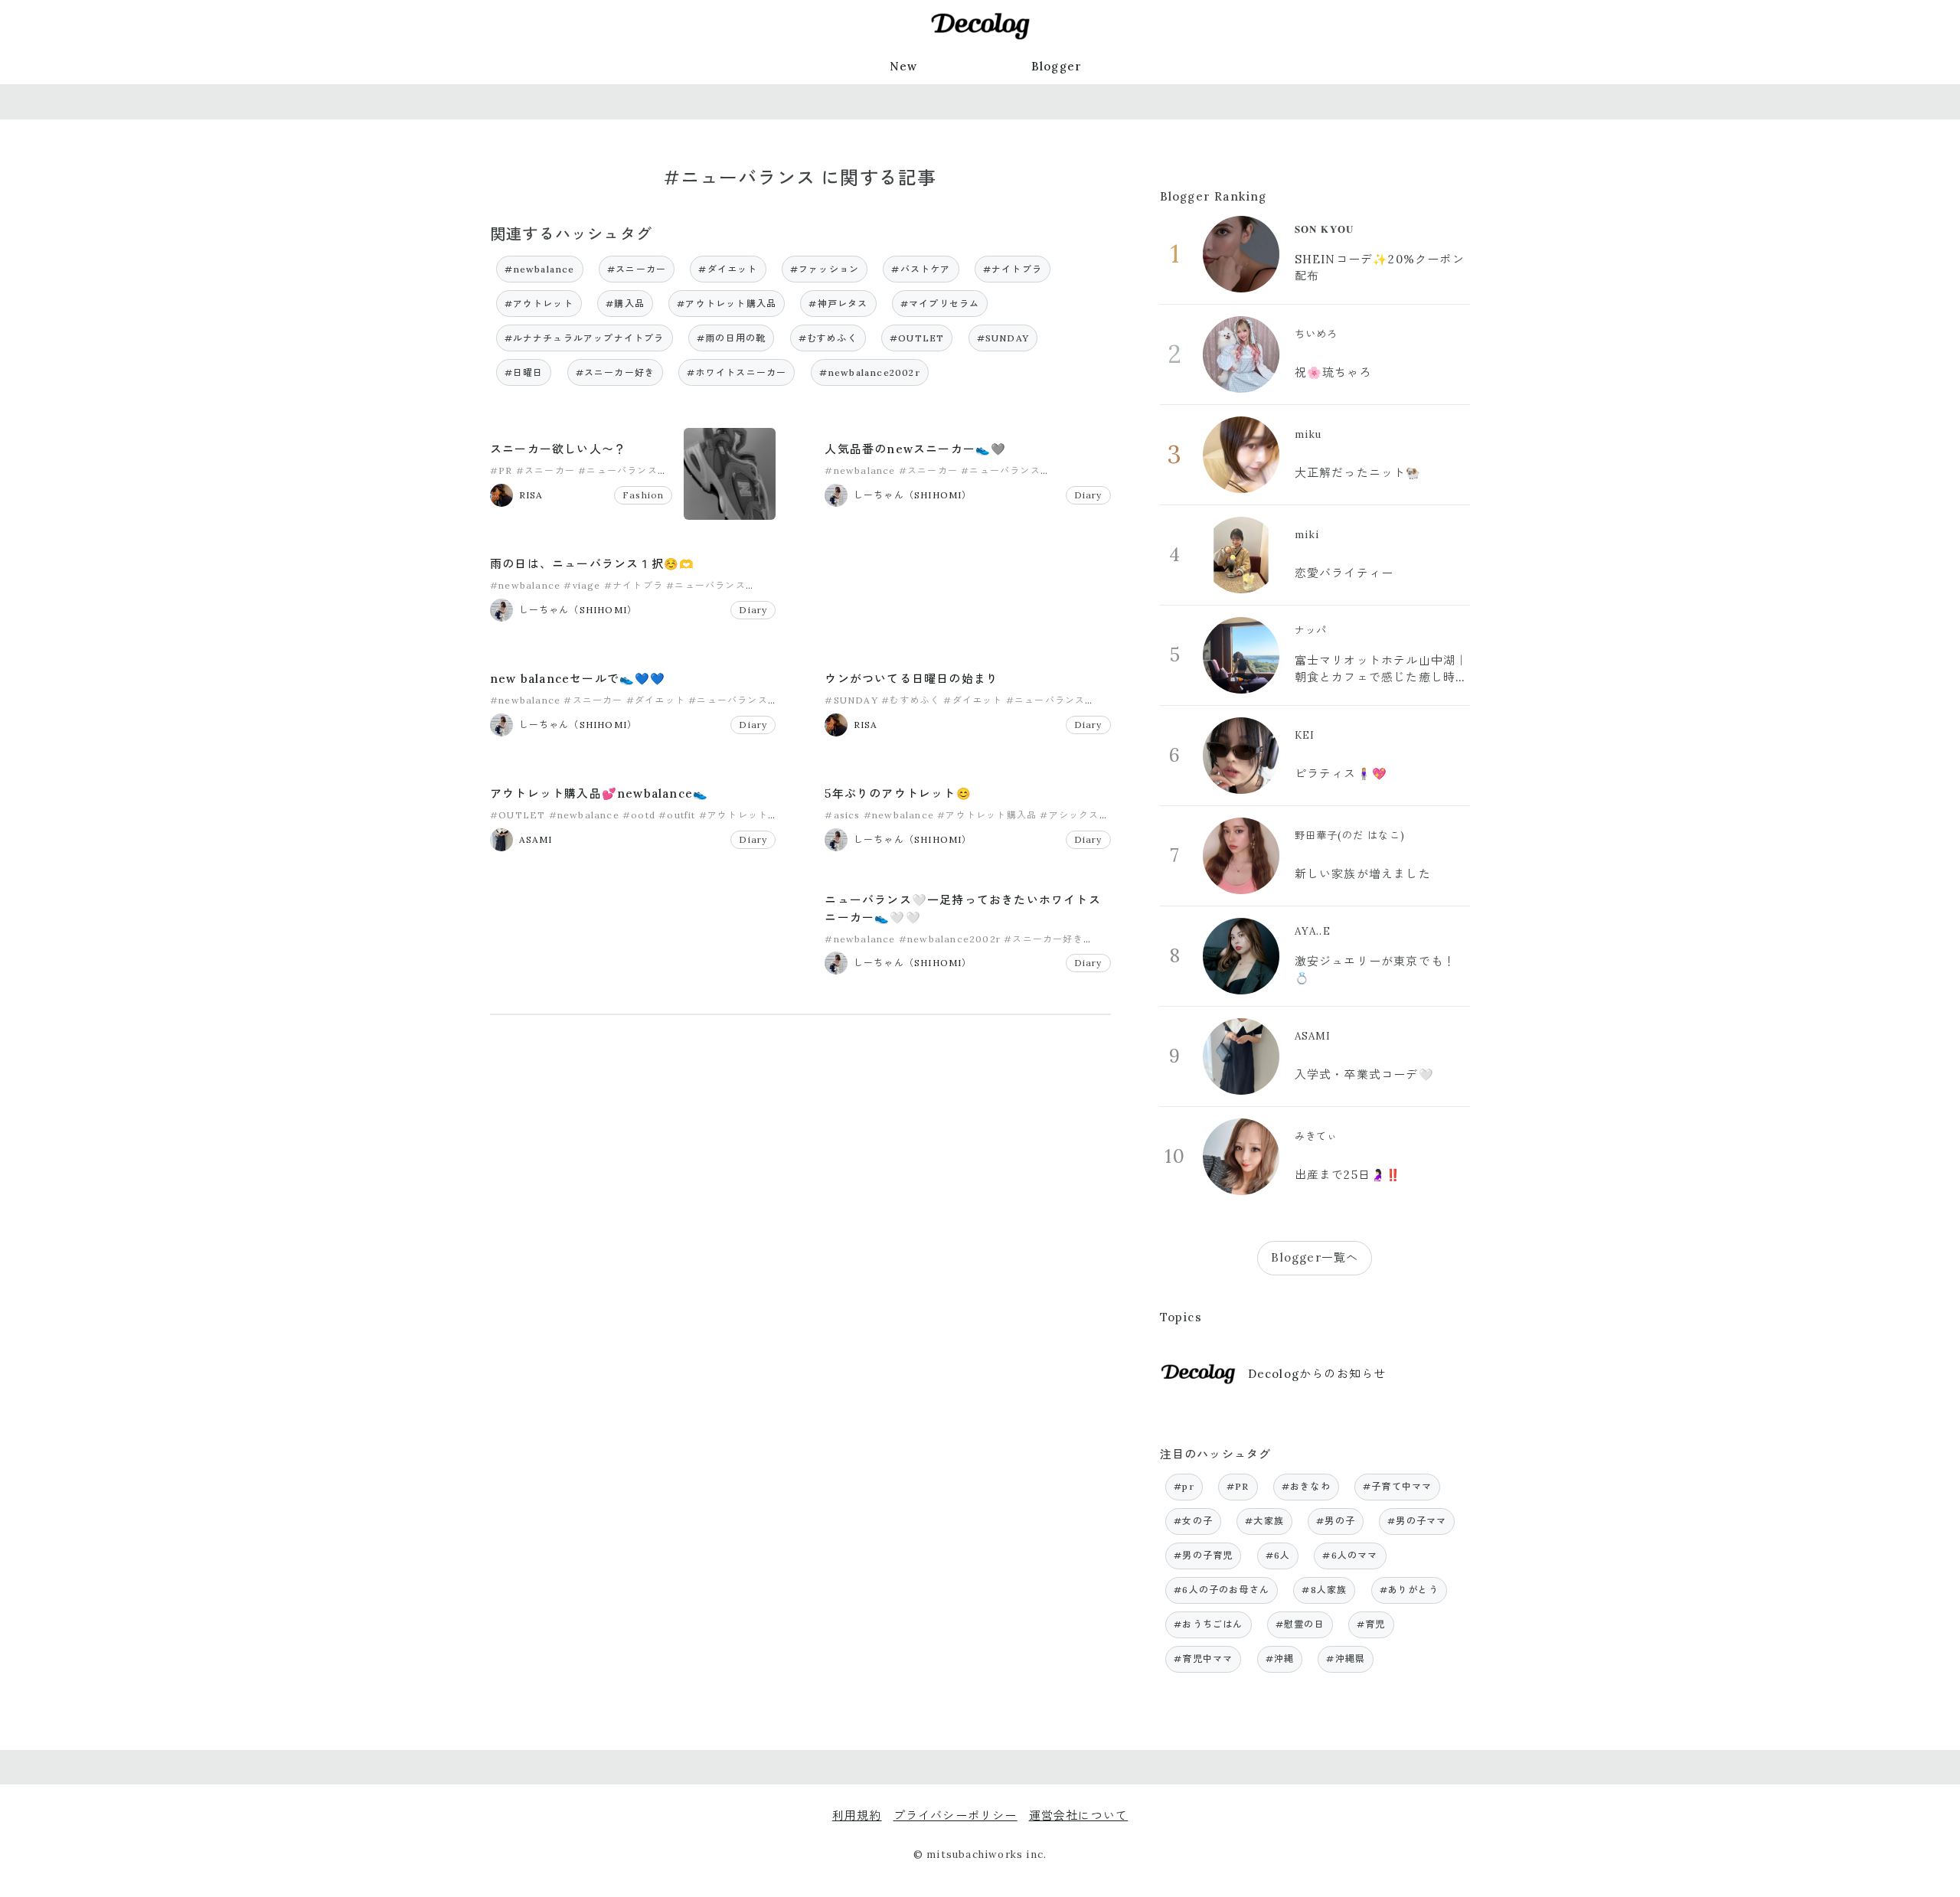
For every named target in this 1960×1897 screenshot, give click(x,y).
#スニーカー (637, 269)
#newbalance (540, 269)
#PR (501, 470)
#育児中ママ (1203, 1659)
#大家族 (1264, 1521)
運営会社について (1079, 1815)
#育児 (1371, 1624)
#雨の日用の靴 (731, 338)
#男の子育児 (1203, 1555)
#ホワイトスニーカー (737, 372)
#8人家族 (1324, 1590)
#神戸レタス (838, 304)
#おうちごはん (1208, 1624)
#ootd (639, 815)
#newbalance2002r (870, 372)
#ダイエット (728, 269)
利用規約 (857, 1815)
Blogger (1057, 66)
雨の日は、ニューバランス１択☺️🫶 (592, 564)
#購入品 (625, 304)
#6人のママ (1350, 1555)
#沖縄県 (1346, 1659)
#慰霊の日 (1300, 1624)
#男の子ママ (1417, 1521)
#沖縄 (1280, 1659)
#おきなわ (1306, 1486)
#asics (842, 815)
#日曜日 (524, 372)
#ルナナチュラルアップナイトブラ (585, 338)
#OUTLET (917, 338)
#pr (1184, 1486)
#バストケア (921, 269)
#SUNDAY (1003, 338)
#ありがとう (1409, 1590)
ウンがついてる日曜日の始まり (911, 679)
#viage (582, 585)
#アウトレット (539, 304)
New (904, 66)
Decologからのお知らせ (1317, 1374)
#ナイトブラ (1013, 269)
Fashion (643, 495)
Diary (1088, 495)
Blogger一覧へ (1315, 1257)
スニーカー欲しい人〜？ (558, 449)
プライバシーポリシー (955, 1815)
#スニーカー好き (616, 372)
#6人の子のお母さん (1222, 1590)
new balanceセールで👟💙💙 (578, 679)
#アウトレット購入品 (727, 304)
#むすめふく (828, 338)
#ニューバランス (618, 470)
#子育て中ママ (1397, 1486)
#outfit (677, 815)
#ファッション (825, 269)
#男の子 (1336, 1521)
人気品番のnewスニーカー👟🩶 (915, 449)
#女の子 (1193, 1521)
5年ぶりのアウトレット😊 (898, 793)
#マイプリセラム (940, 304)
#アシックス (1069, 815)
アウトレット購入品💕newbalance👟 (599, 793)
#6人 (1278, 1555)
